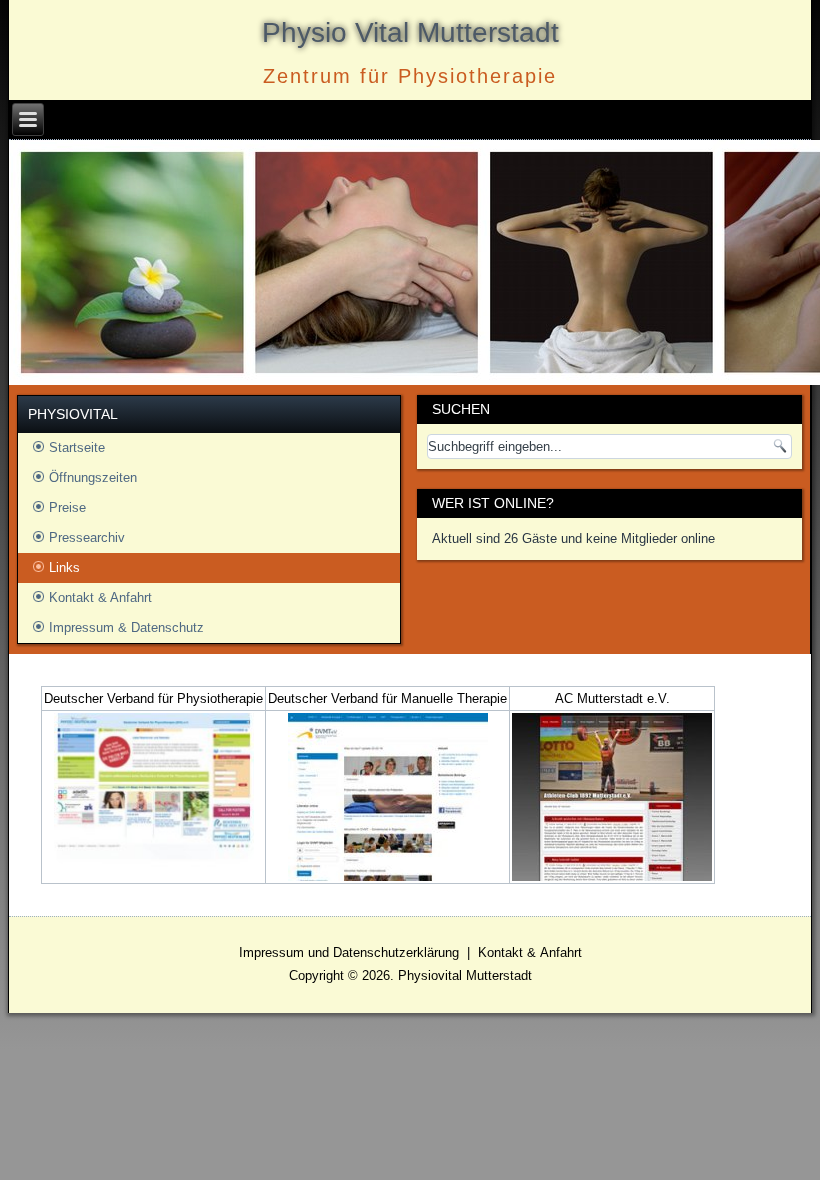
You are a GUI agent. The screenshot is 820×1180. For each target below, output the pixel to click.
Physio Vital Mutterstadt (410, 32)
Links (64, 567)
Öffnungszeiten (93, 477)
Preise (67, 507)
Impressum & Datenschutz (126, 627)
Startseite (77, 447)
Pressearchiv (87, 537)
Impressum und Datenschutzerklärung (349, 952)
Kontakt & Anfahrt (100, 597)
